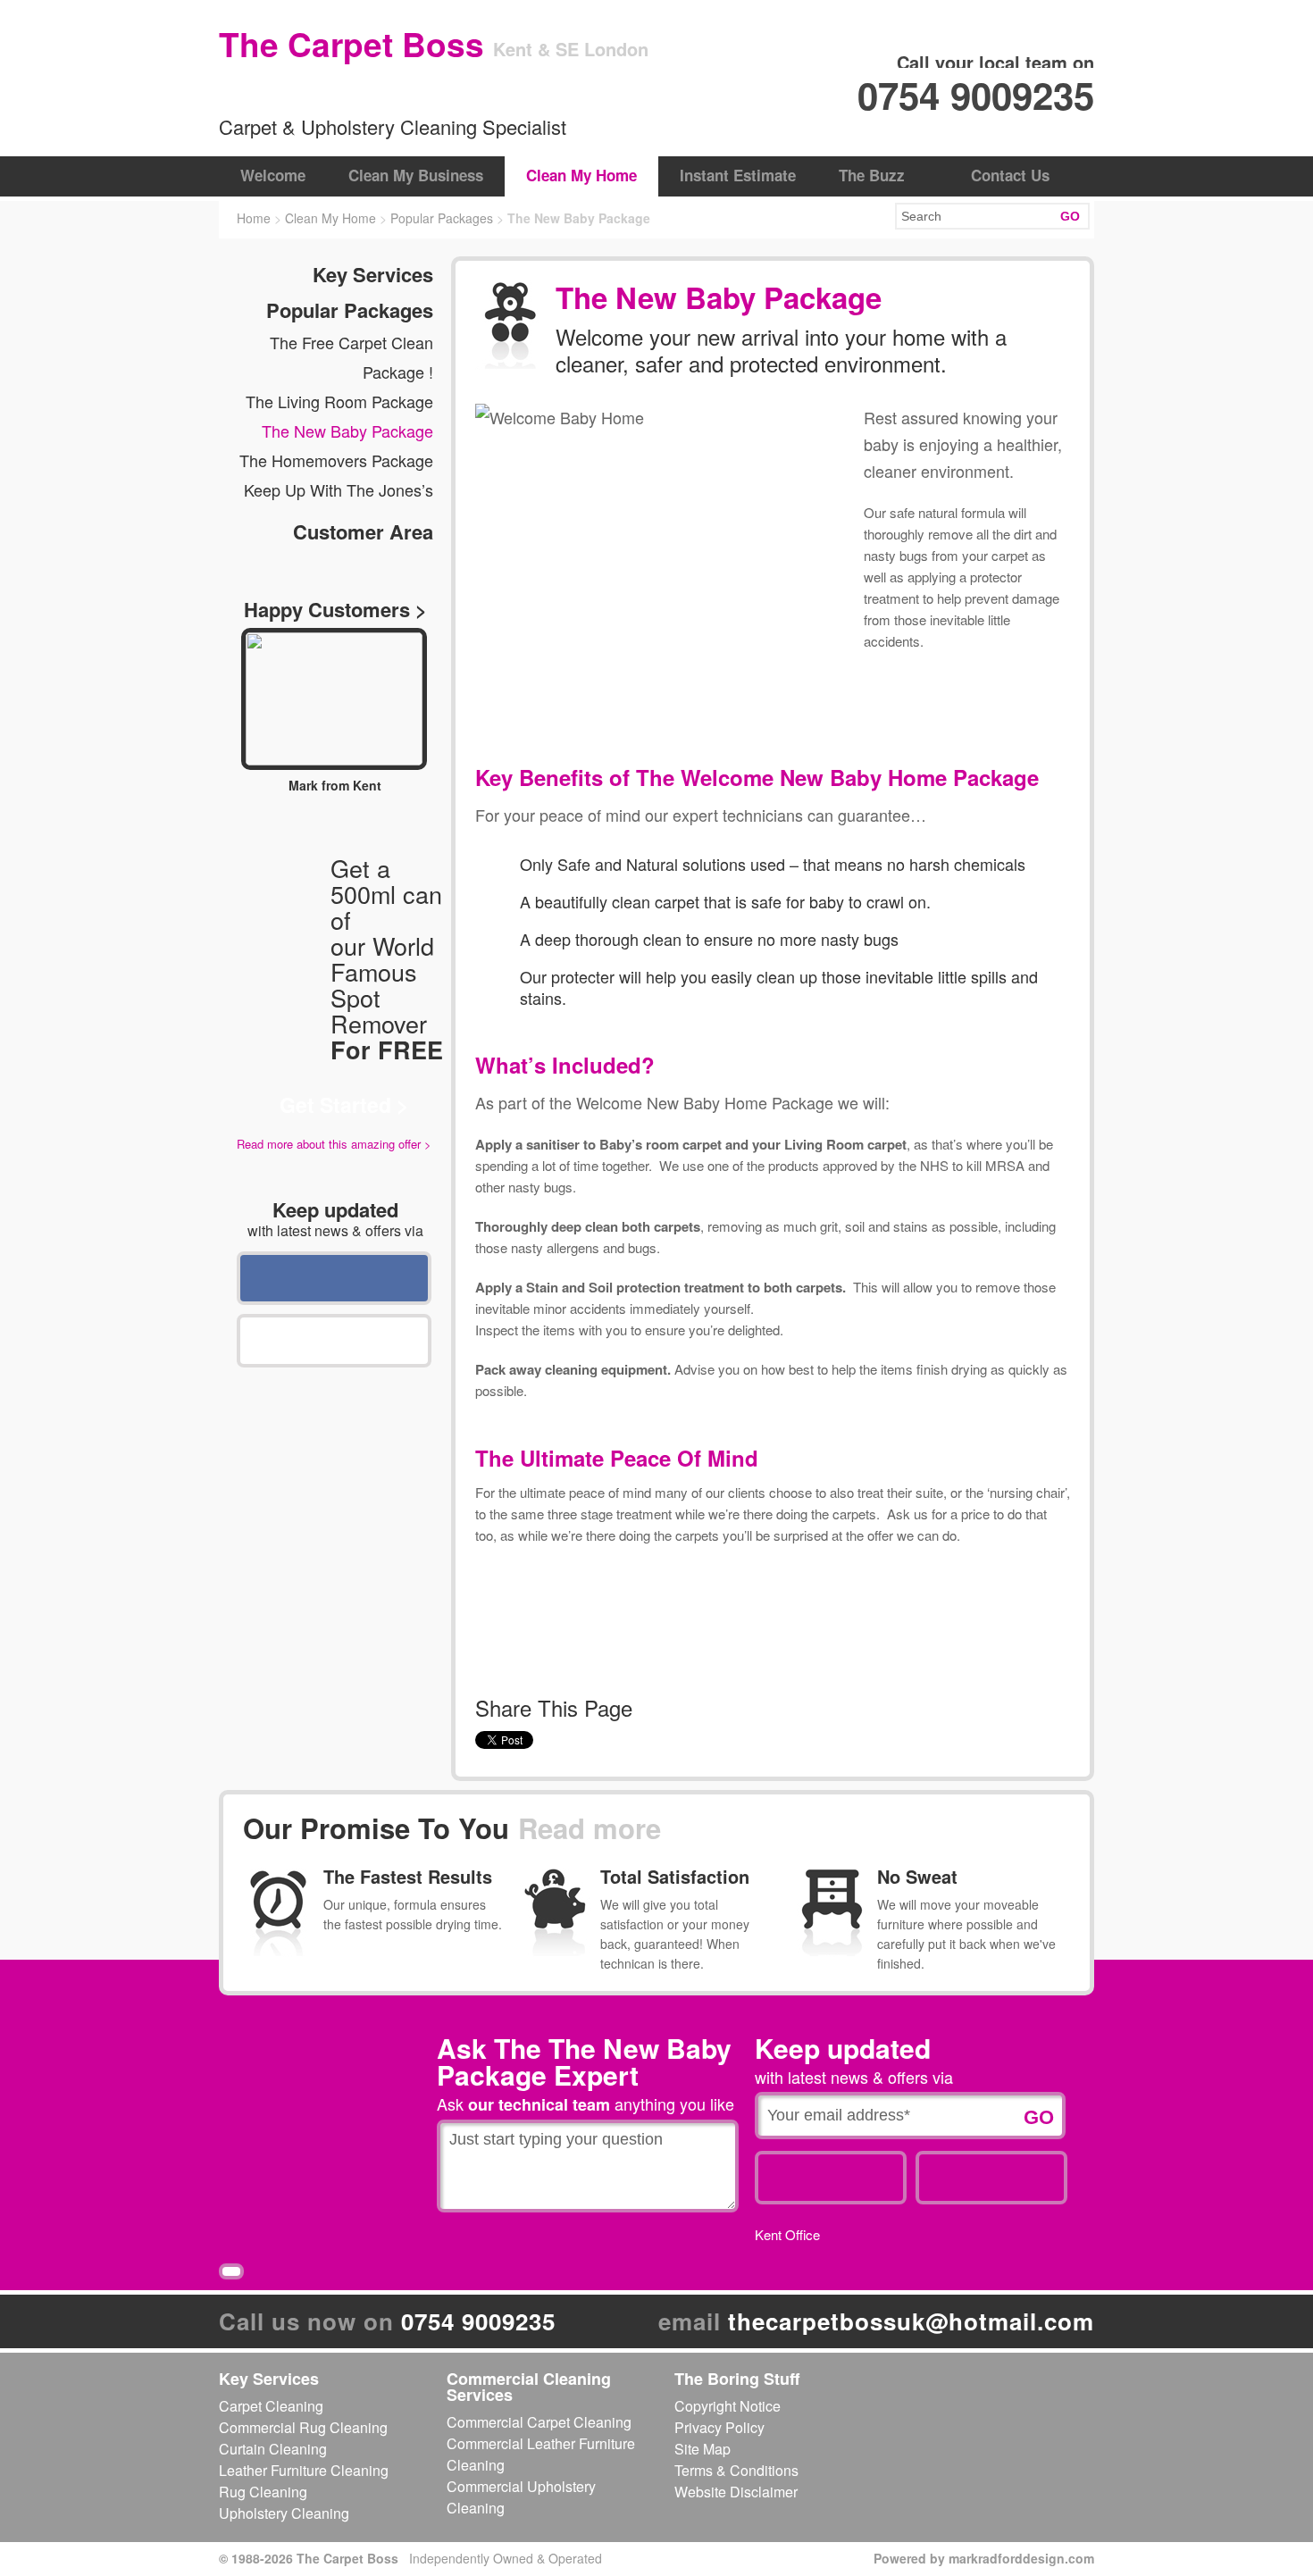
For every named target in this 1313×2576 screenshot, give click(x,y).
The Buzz (872, 175)
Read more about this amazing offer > (334, 1144)
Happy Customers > (335, 609)
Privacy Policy (719, 2427)
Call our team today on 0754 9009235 (813, 700)
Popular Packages (442, 218)
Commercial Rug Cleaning (303, 2427)
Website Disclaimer (736, 2492)
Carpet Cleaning (271, 2406)
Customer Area (363, 531)
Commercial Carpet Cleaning (539, 2422)
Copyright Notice (728, 2406)
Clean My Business (416, 175)
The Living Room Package (339, 401)
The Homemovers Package (336, 460)
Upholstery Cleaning (284, 2513)
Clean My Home (581, 175)
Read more (590, 1828)
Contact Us (1010, 175)
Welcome (273, 175)
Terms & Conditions (736, 2470)
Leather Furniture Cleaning (304, 2470)
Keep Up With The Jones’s (339, 489)
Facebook (334, 1278)
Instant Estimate (738, 175)
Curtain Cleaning (273, 2449)
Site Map (702, 2449)
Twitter (334, 1341)
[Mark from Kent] (334, 699)
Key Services (373, 274)
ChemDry (304, 91)
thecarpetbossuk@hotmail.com (911, 2321)
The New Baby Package (347, 431)
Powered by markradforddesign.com (984, 2558)
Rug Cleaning (263, 2492)
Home (254, 218)
